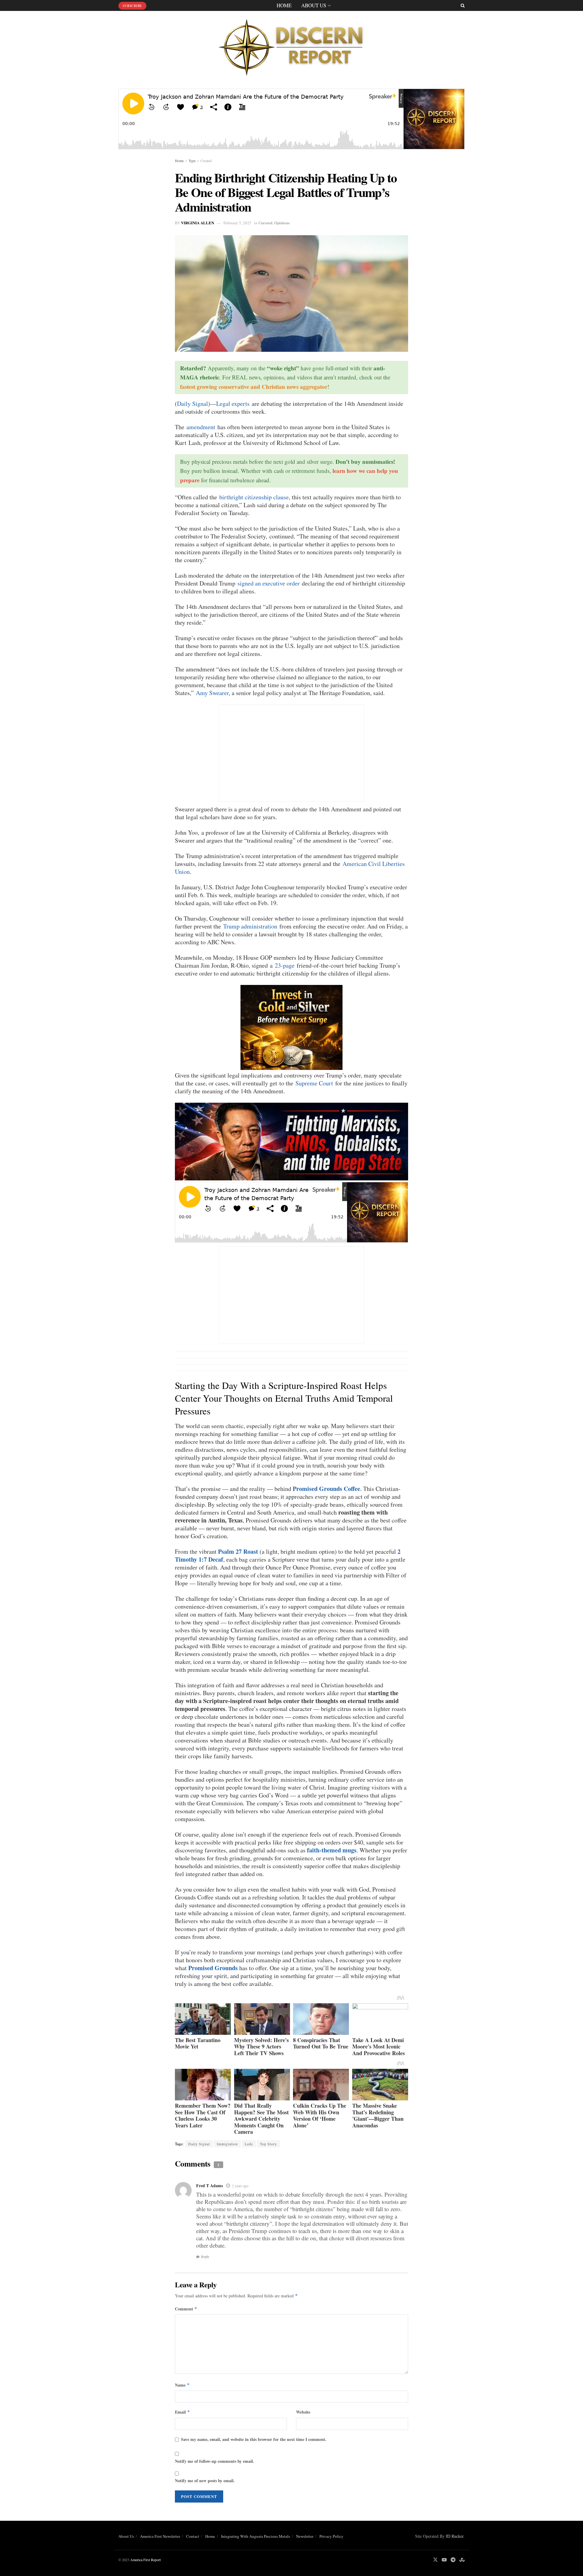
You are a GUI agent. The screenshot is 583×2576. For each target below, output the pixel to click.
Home (284, 5)
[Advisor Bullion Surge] (291, 1027)
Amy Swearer (212, 693)
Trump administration (250, 926)
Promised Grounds (213, 1968)
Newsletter (305, 2536)
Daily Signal (193, 404)
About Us (314, 5)
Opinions (282, 223)
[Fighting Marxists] (291, 1141)
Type (192, 161)
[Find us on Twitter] (435, 2560)
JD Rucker (455, 2536)
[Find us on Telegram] (453, 2560)
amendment (201, 427)
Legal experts (233, 404)
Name (182, 2385)
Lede (249, 2144)
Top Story (268, 2144)
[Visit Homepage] (291, 45)
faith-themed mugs (332, 1850)
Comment (186, 2309)
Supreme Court (314, 1083)
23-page (285, 965)
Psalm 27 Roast (238, 1551)
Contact (193, 2536)
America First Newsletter (160, 2536)
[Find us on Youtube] (444, 2560)
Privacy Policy (331, 2536)
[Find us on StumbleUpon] (462, 2560)
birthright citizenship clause (254, 497)
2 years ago (240, 2186)
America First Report (145, 2560)
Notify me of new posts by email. (205, 2481)
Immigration (227, 2144)
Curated (206, 161)
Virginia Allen (198, 223)
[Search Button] (463, 5)
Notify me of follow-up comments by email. (215, 2461)
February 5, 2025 (237, 223)
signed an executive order (269, 583)
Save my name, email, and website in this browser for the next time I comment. (254, 2439)
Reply (205, 2257)
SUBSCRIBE (132, 6)
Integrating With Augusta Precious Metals (256, 2536)
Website (303, 2412)
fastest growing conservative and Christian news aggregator (254, 387)
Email (182, 2412)
